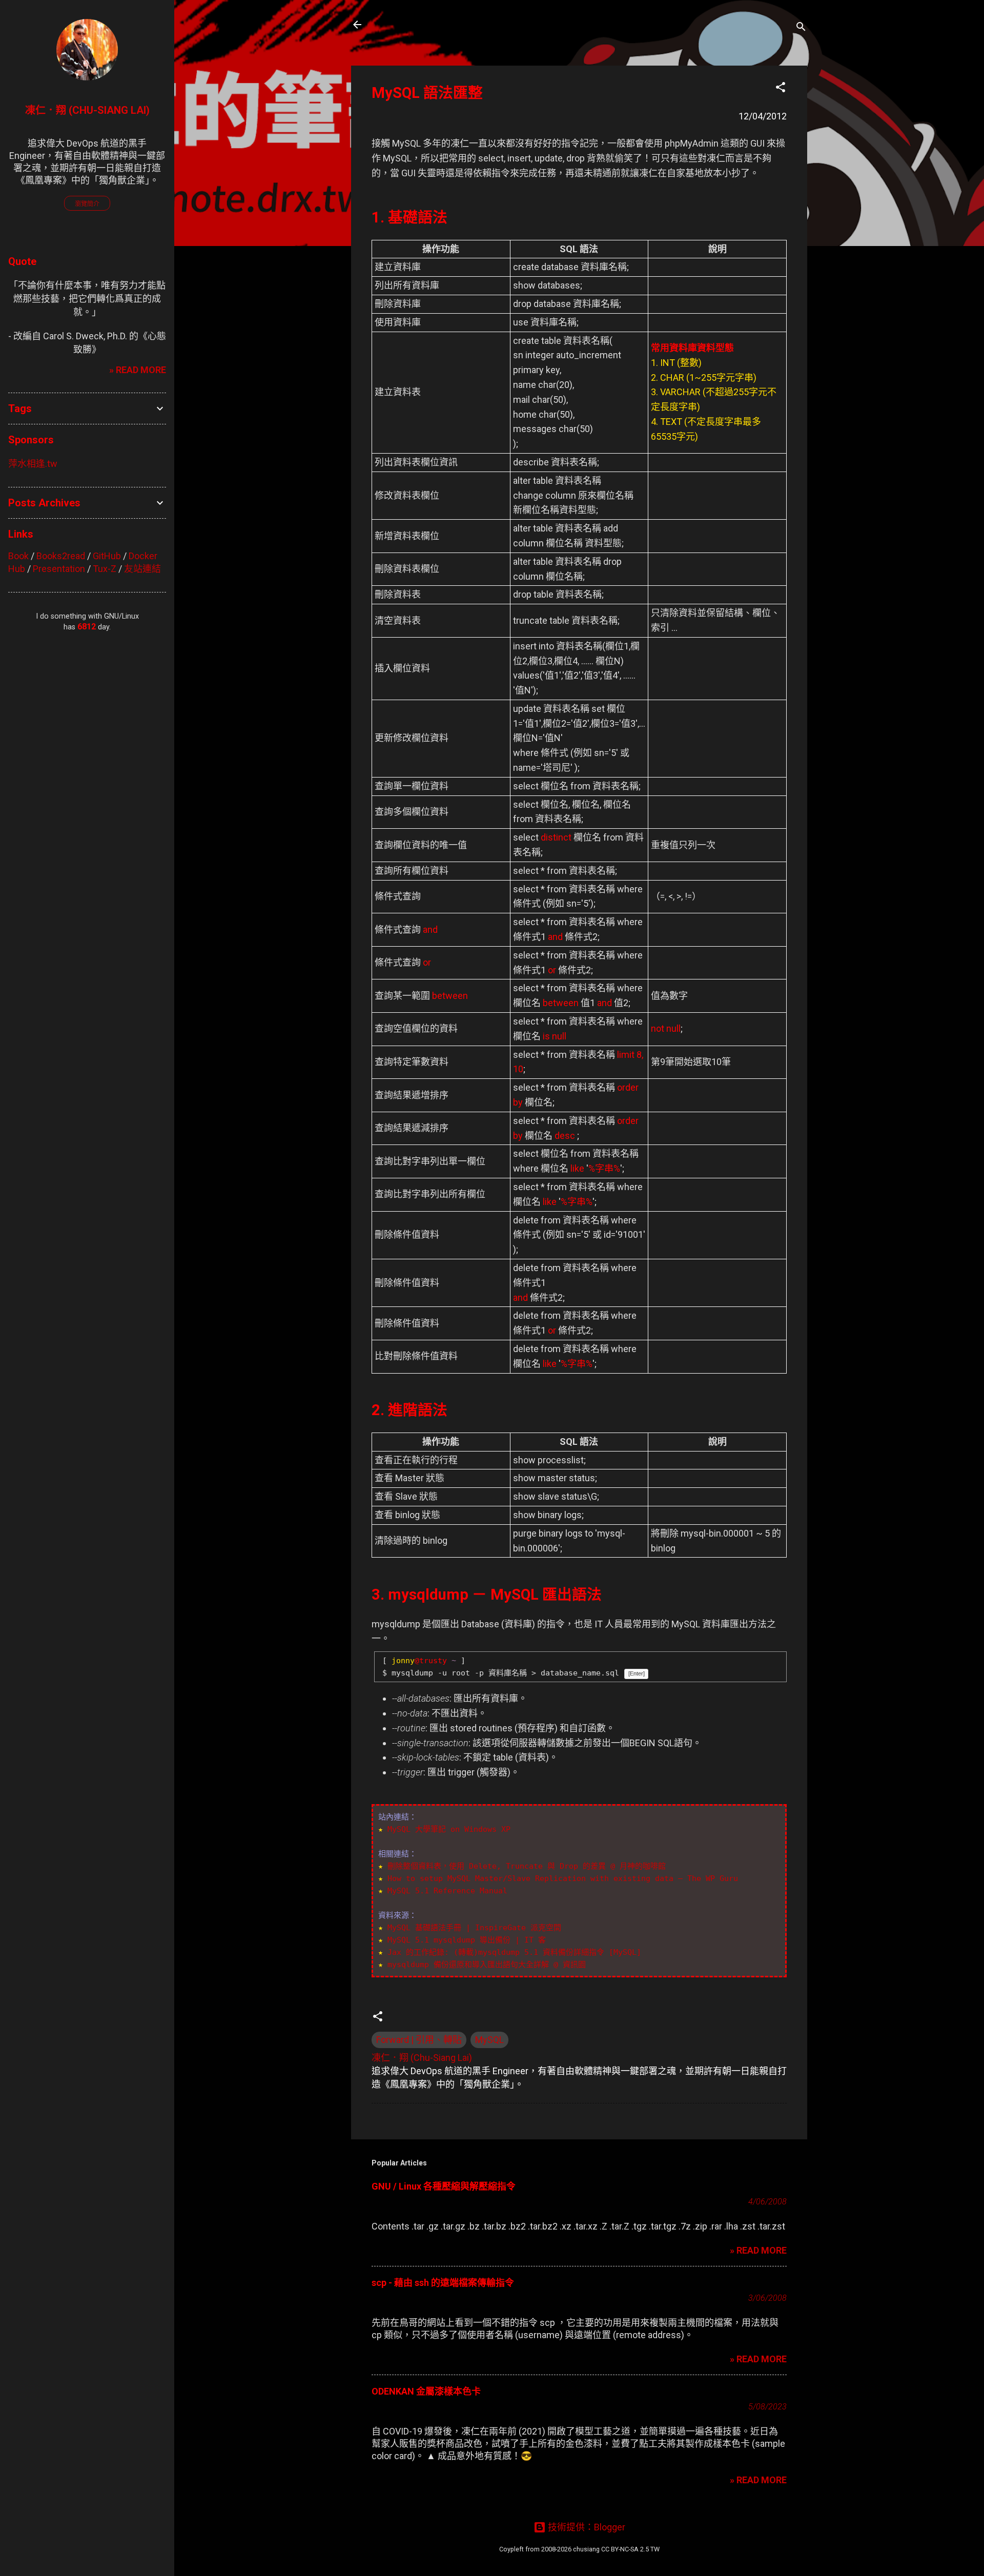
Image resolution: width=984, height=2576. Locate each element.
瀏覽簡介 (87, 204)
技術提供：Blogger (586, 2527)
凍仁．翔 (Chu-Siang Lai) (87, 110)
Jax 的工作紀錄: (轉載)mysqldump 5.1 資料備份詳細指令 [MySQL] (514, 1952)
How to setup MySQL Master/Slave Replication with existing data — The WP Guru (563, 1878)
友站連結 (142, 569)
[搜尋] (801, 28)
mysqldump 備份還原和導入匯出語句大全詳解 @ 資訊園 (487, 1965)
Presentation (59, 569)
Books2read (61, 556)
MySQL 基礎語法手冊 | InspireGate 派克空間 (474, 1928)
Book (18, 556)
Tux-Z (105, 569)
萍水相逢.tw (33, 464)
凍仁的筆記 (406, 25)
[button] (781, 89)
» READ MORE (758, 2250)
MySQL (489, 2040)
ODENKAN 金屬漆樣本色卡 (426, 2391)
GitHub (107, 556)
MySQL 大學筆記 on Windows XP (449, 1829)
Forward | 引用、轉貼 (419, 2040)
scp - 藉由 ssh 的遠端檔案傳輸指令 (443, 2283)
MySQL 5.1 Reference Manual (447, 1891)
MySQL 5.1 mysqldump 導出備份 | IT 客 (467, 1940)
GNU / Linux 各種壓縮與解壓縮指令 (444, 2186)
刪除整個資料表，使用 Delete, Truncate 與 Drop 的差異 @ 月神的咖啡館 (527, 1866)
